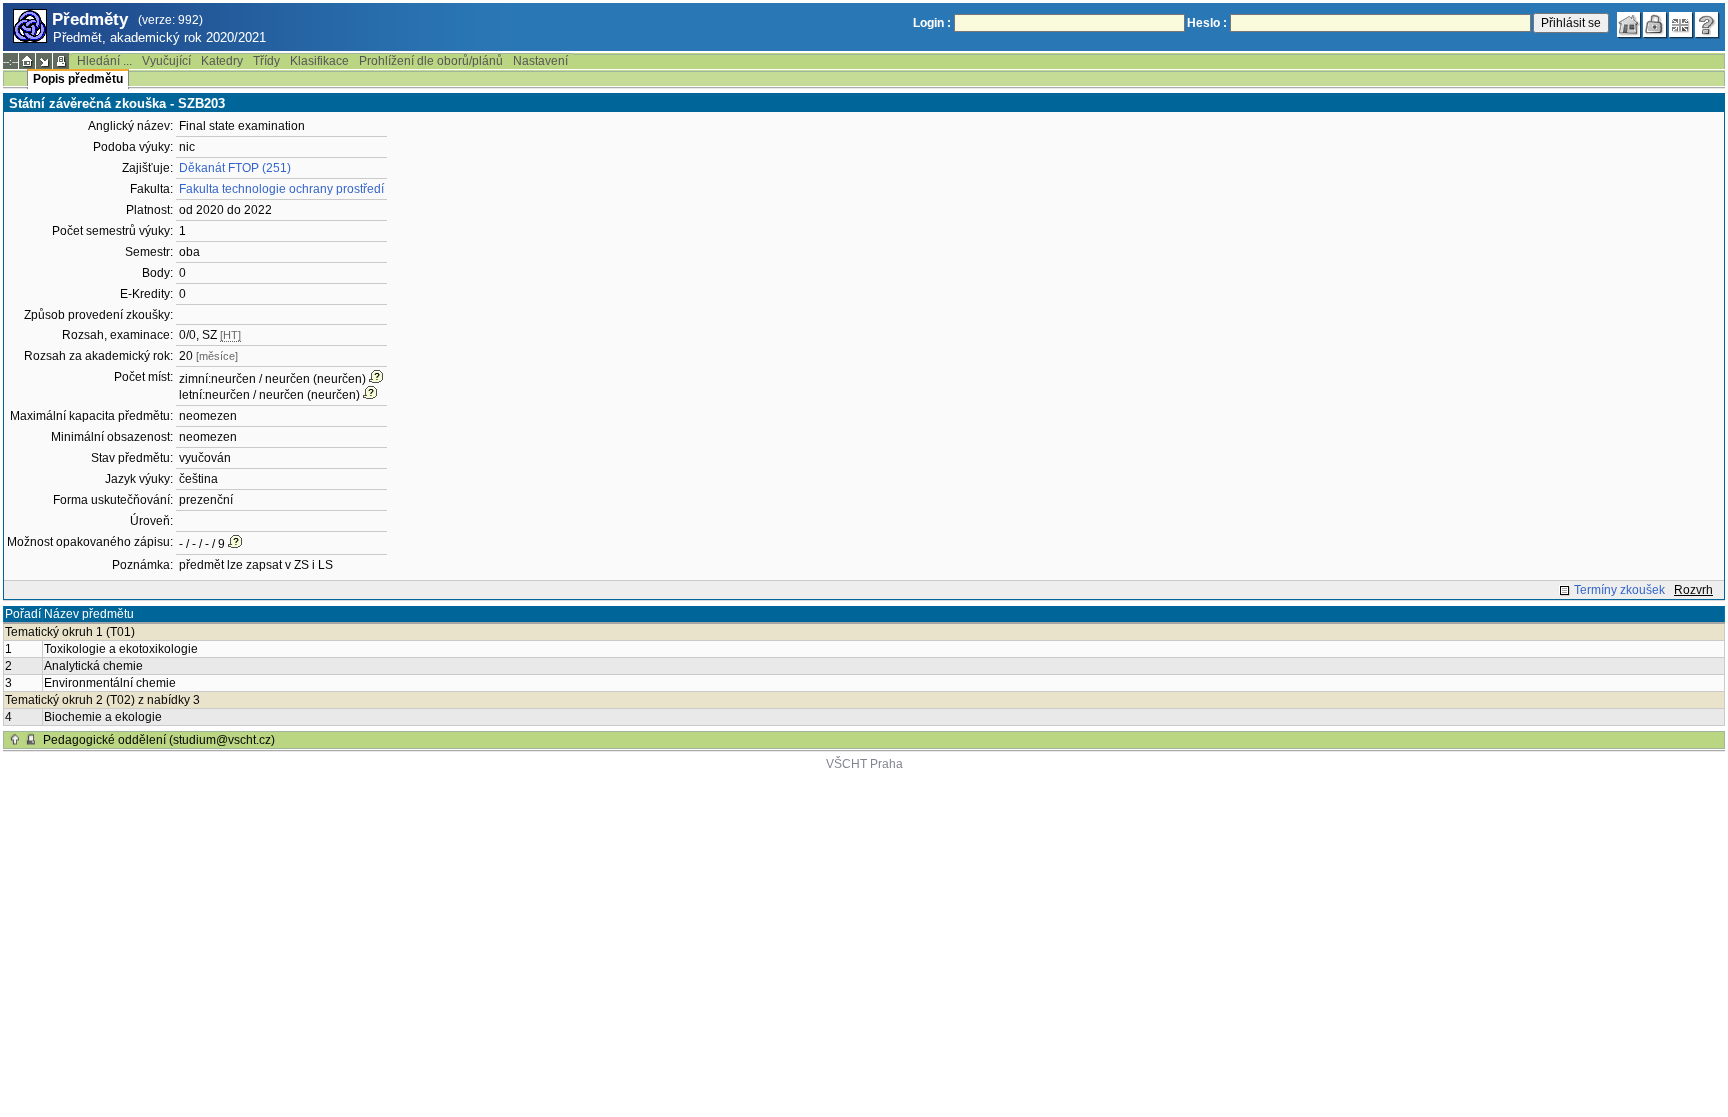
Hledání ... (104, 61)
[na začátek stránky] (15, 740)
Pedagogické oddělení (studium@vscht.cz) (159, 740)
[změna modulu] (44, 61)
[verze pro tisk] (61, 61)
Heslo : (1207, 23)
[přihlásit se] (1655, 25)
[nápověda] (1707, 25)
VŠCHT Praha (864, 764)
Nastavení (540, 61)
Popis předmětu (78, 79)
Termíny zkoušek (1619, 590)
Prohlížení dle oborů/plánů (431, 61)
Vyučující (166, 61)
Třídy (266, 61)
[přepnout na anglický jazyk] (1681, 25)
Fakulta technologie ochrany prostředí (281, 189)
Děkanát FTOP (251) (235, 168)
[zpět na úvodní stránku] (1629, 25)
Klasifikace (319, 61)
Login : (932, 23)
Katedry (222, 61)
